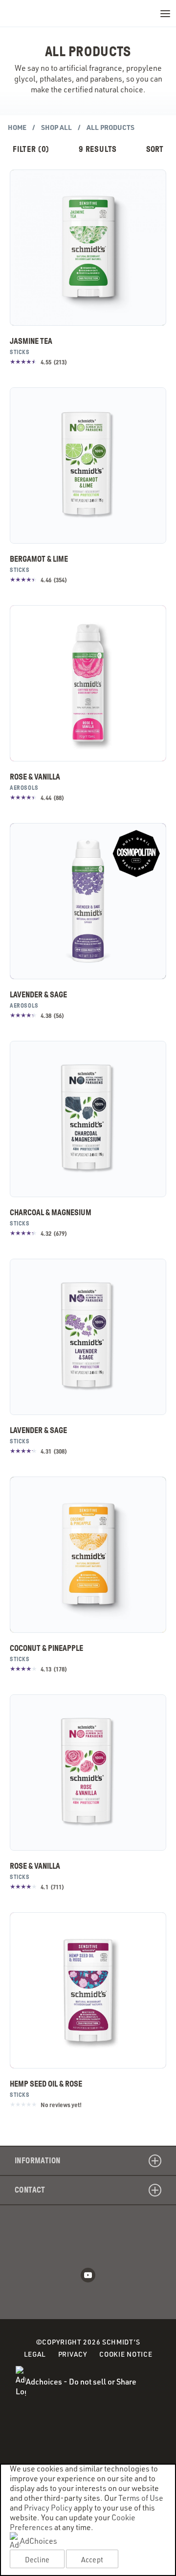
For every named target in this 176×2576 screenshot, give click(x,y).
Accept (92, 2559)
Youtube (88, 2275)
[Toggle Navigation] (165, 13)
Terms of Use (141, 2498)
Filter (31, 149)
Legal (35, 2354)
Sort (155, 149)
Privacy (73, 2354)
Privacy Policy (48, 2508)
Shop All (56, 127)
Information (37, 2161)
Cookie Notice (126, 2355)
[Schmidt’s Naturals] (44, 13)
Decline (37, 2559)
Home (17, 127)
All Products (110, 127)
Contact (30, 2190)
